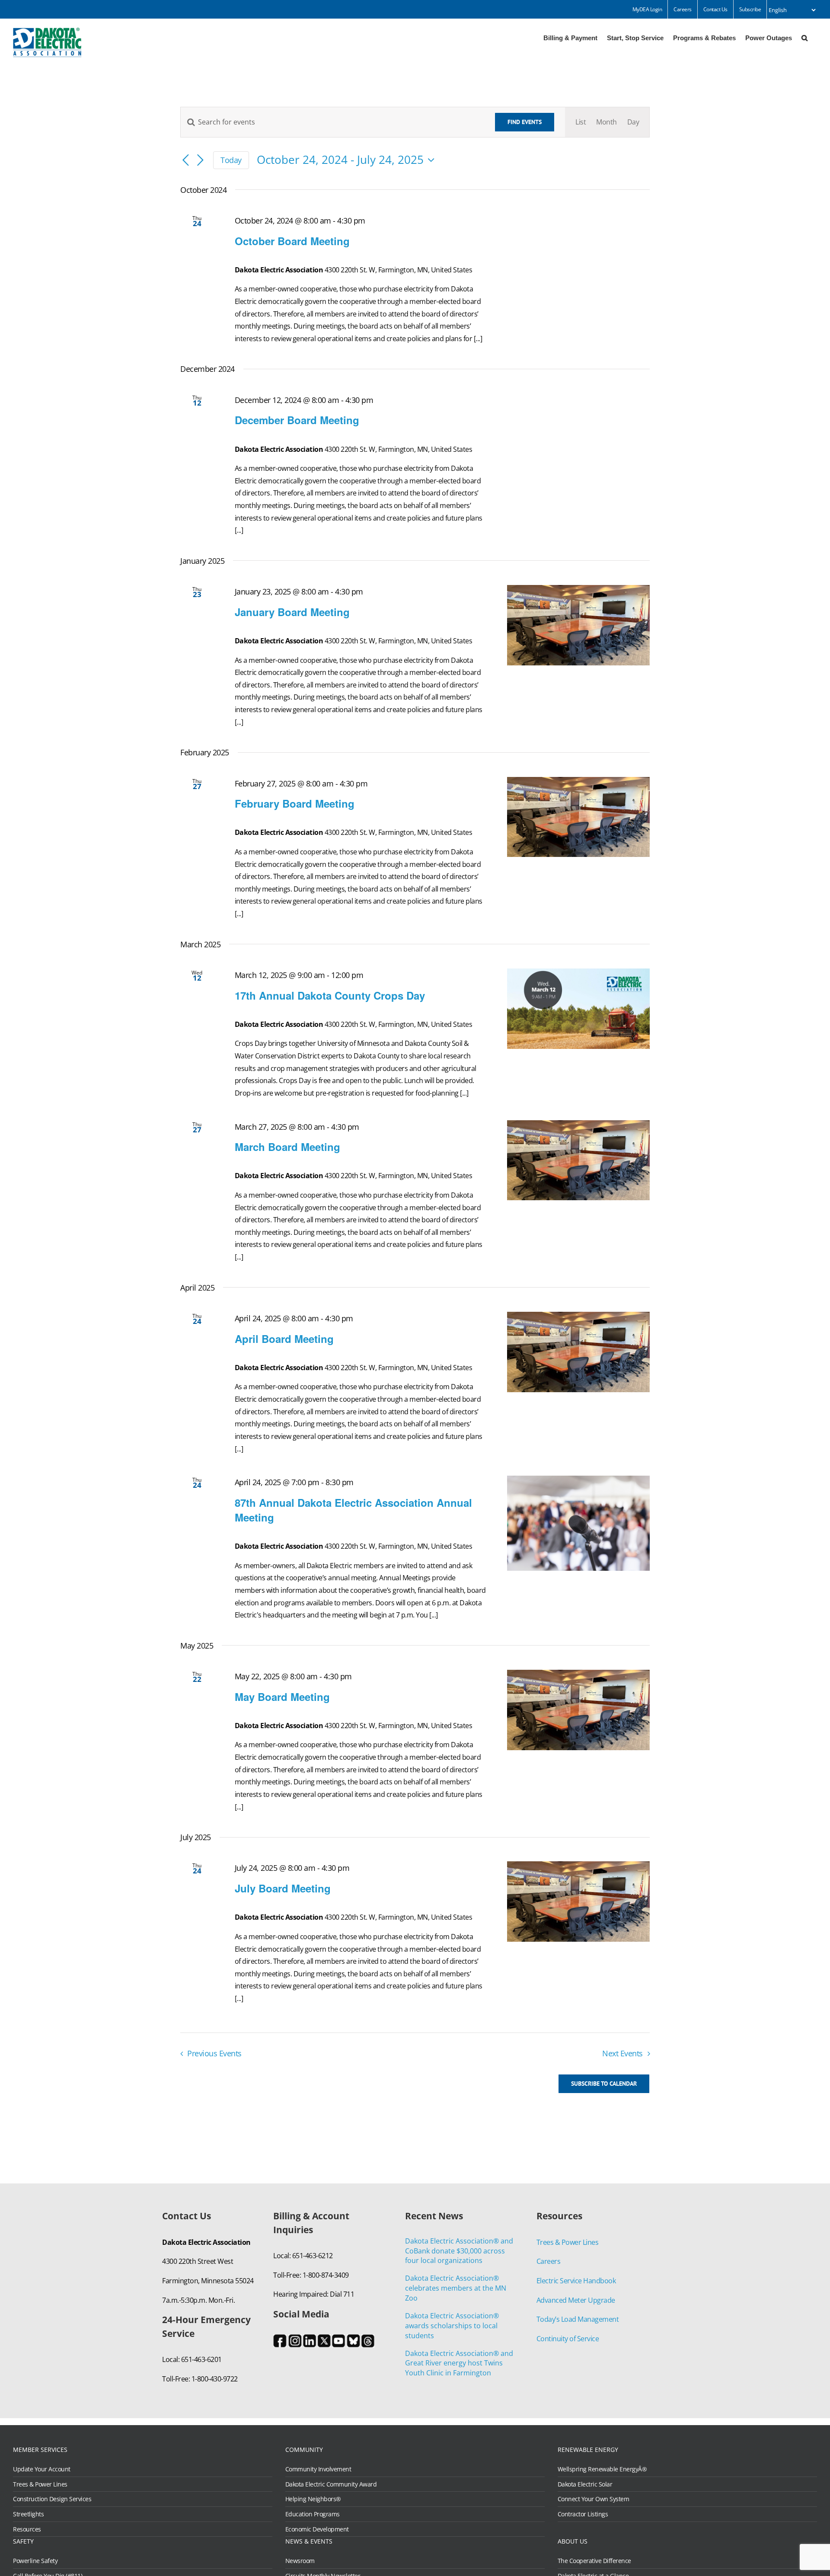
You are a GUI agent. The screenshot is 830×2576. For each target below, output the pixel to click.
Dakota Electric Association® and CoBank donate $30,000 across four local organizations (459, 2251)
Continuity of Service (568, 2339)
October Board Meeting (292, 241)
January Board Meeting (292, 612)
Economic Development (317, 2529)
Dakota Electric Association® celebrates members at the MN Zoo (456, 2288)
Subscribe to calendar (604, 2084)
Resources (27, 2529)
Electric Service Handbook (576, 2281)
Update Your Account (42, 2469)
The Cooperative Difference (594, 2561)
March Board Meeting (287, 1147)
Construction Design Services (52, 2499)
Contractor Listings (583, 2514)
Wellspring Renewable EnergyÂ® (602, 2469)
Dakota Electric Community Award (331, 2484)
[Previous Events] (185, 161)
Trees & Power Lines (568, 2242)
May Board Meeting (282, 1697)
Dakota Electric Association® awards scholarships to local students (452, 2326)
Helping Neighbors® (313, 2499)
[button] (804, 37)
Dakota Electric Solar (585, 2484)
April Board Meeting (284, 1339)
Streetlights (28, 2514)
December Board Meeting (297, 420)
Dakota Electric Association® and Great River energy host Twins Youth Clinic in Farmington (459, 2363)
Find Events (525, 122)
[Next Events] (200, 161)
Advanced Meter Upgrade (576, 2300)
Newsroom (300, 2561)
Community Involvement (318, 2469)
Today (231, 160)
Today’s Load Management (578, 2319)
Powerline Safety (35, 2561)
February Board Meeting (295, 803)
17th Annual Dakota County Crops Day (330, 995)
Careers (549, 2261)
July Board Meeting (283, 1888)
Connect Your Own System (594, 2499)
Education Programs (313, 2514)
